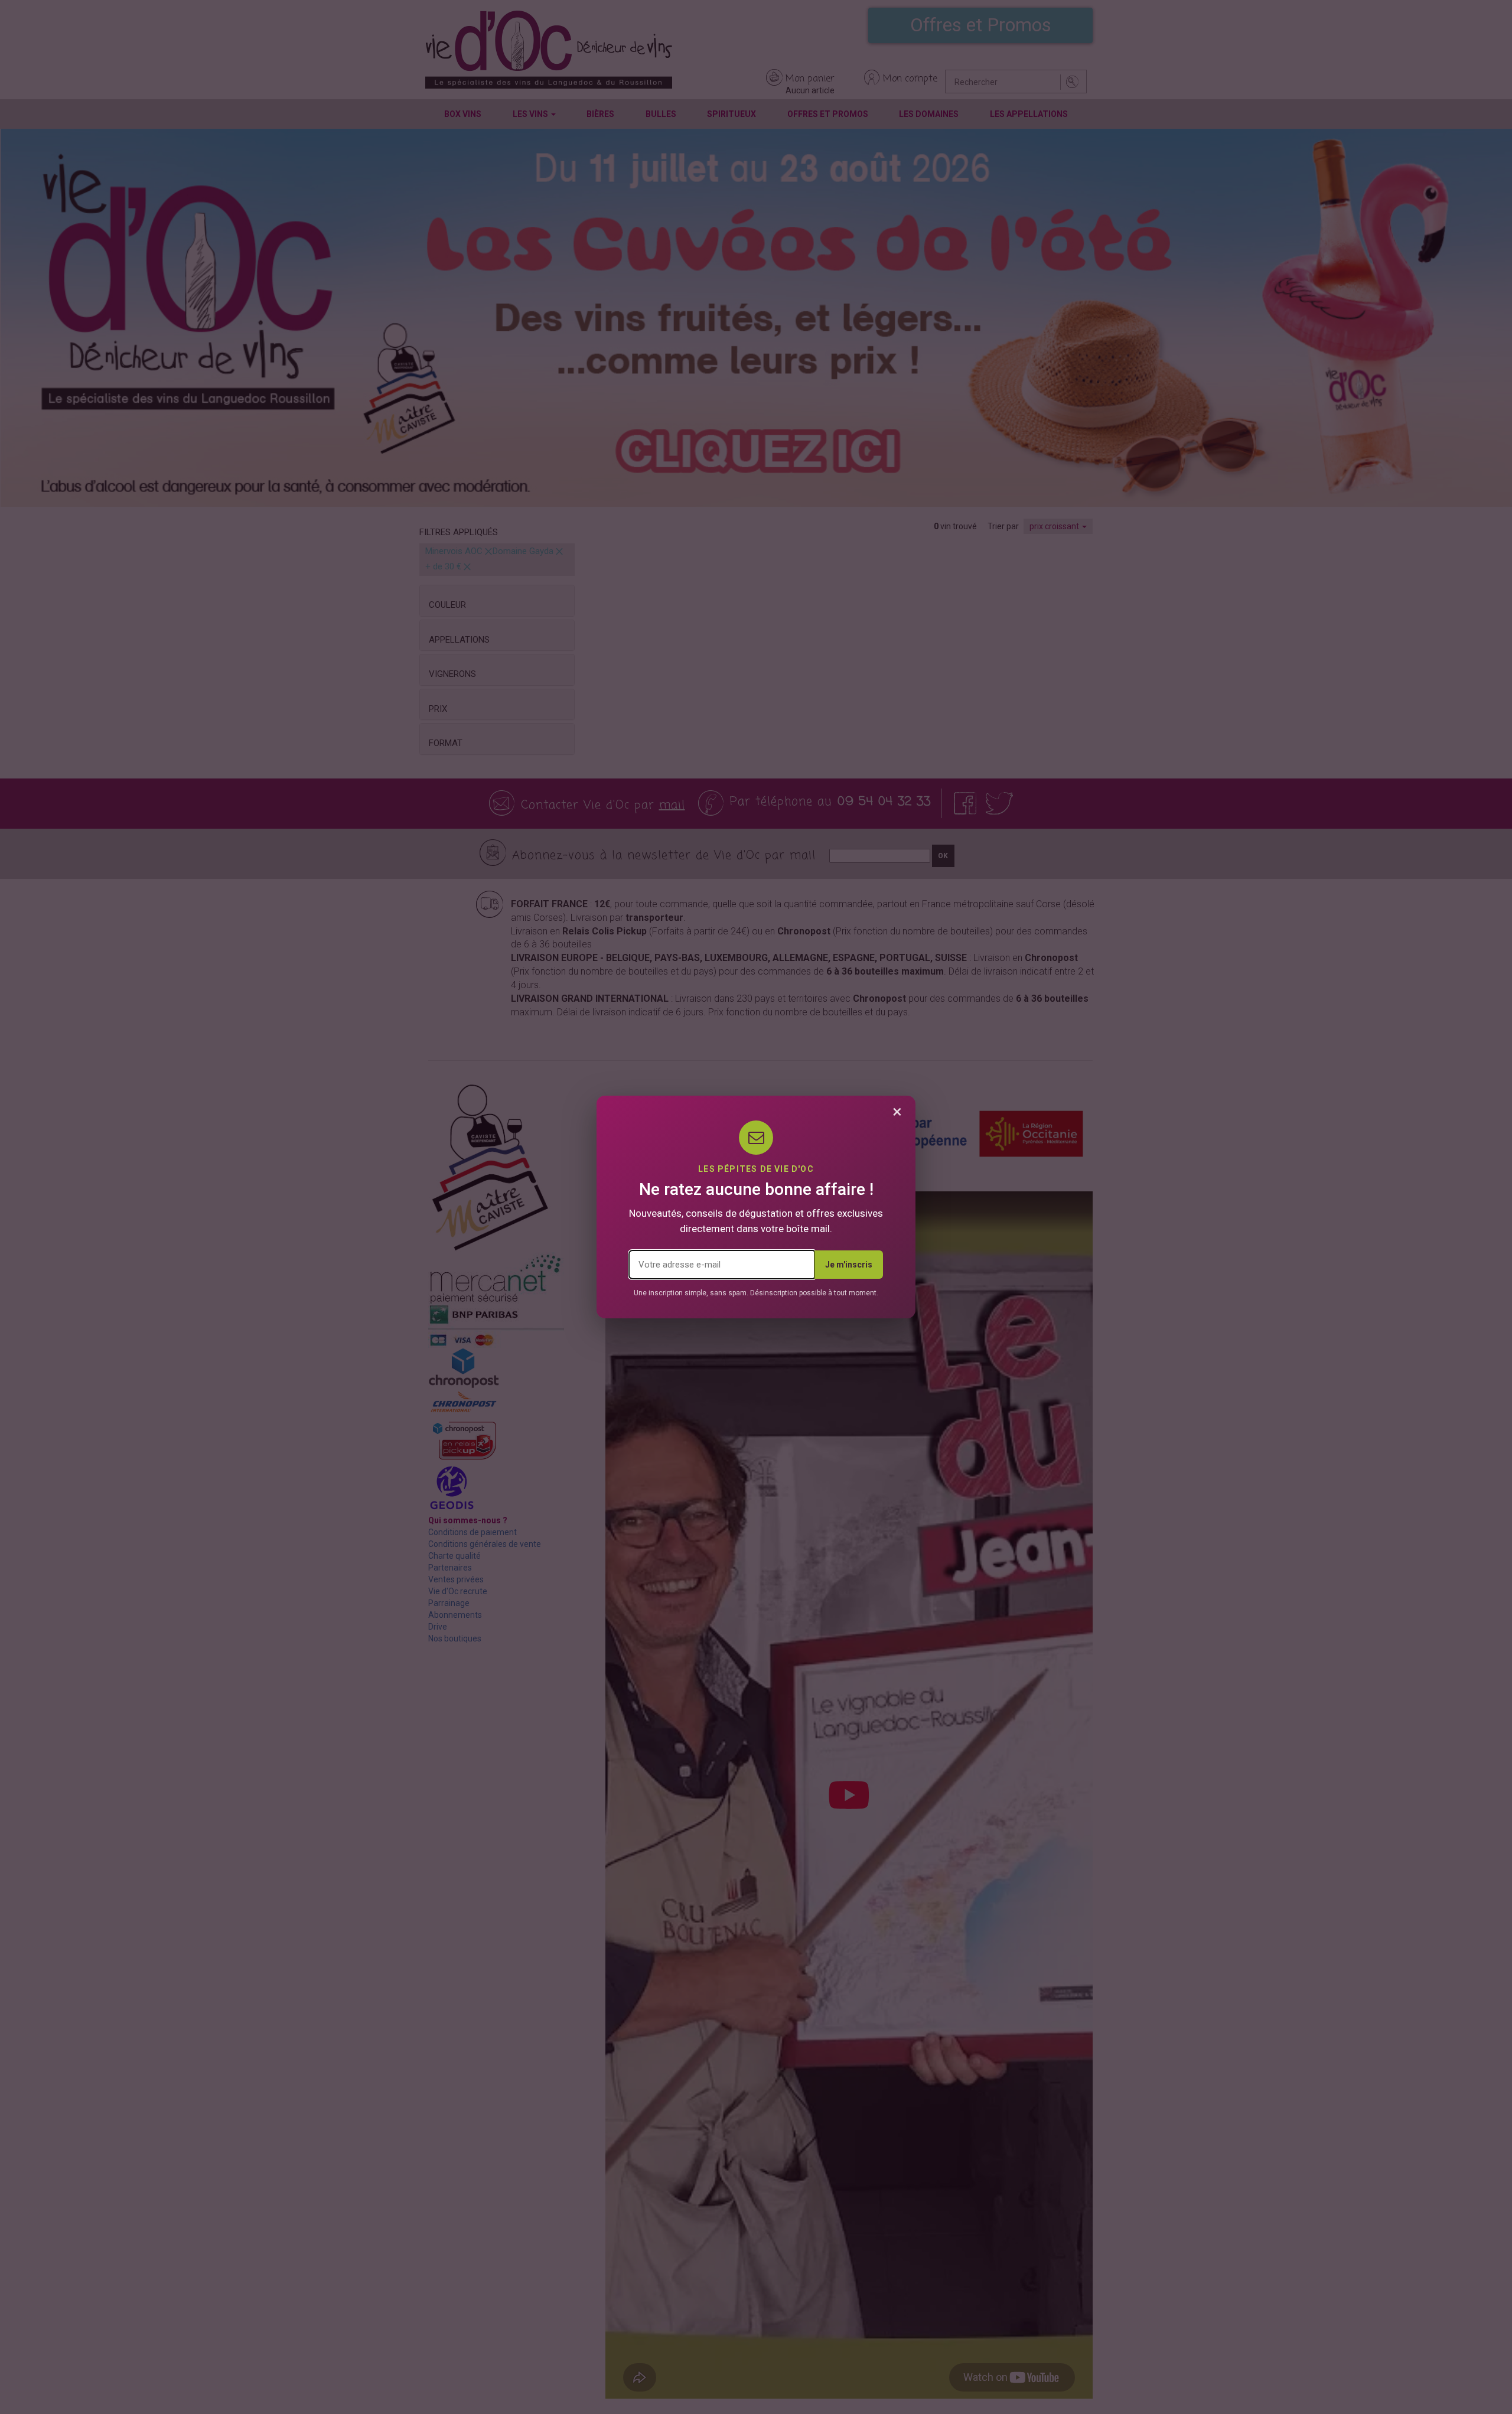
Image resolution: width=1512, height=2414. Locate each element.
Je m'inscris (849, 1265)
